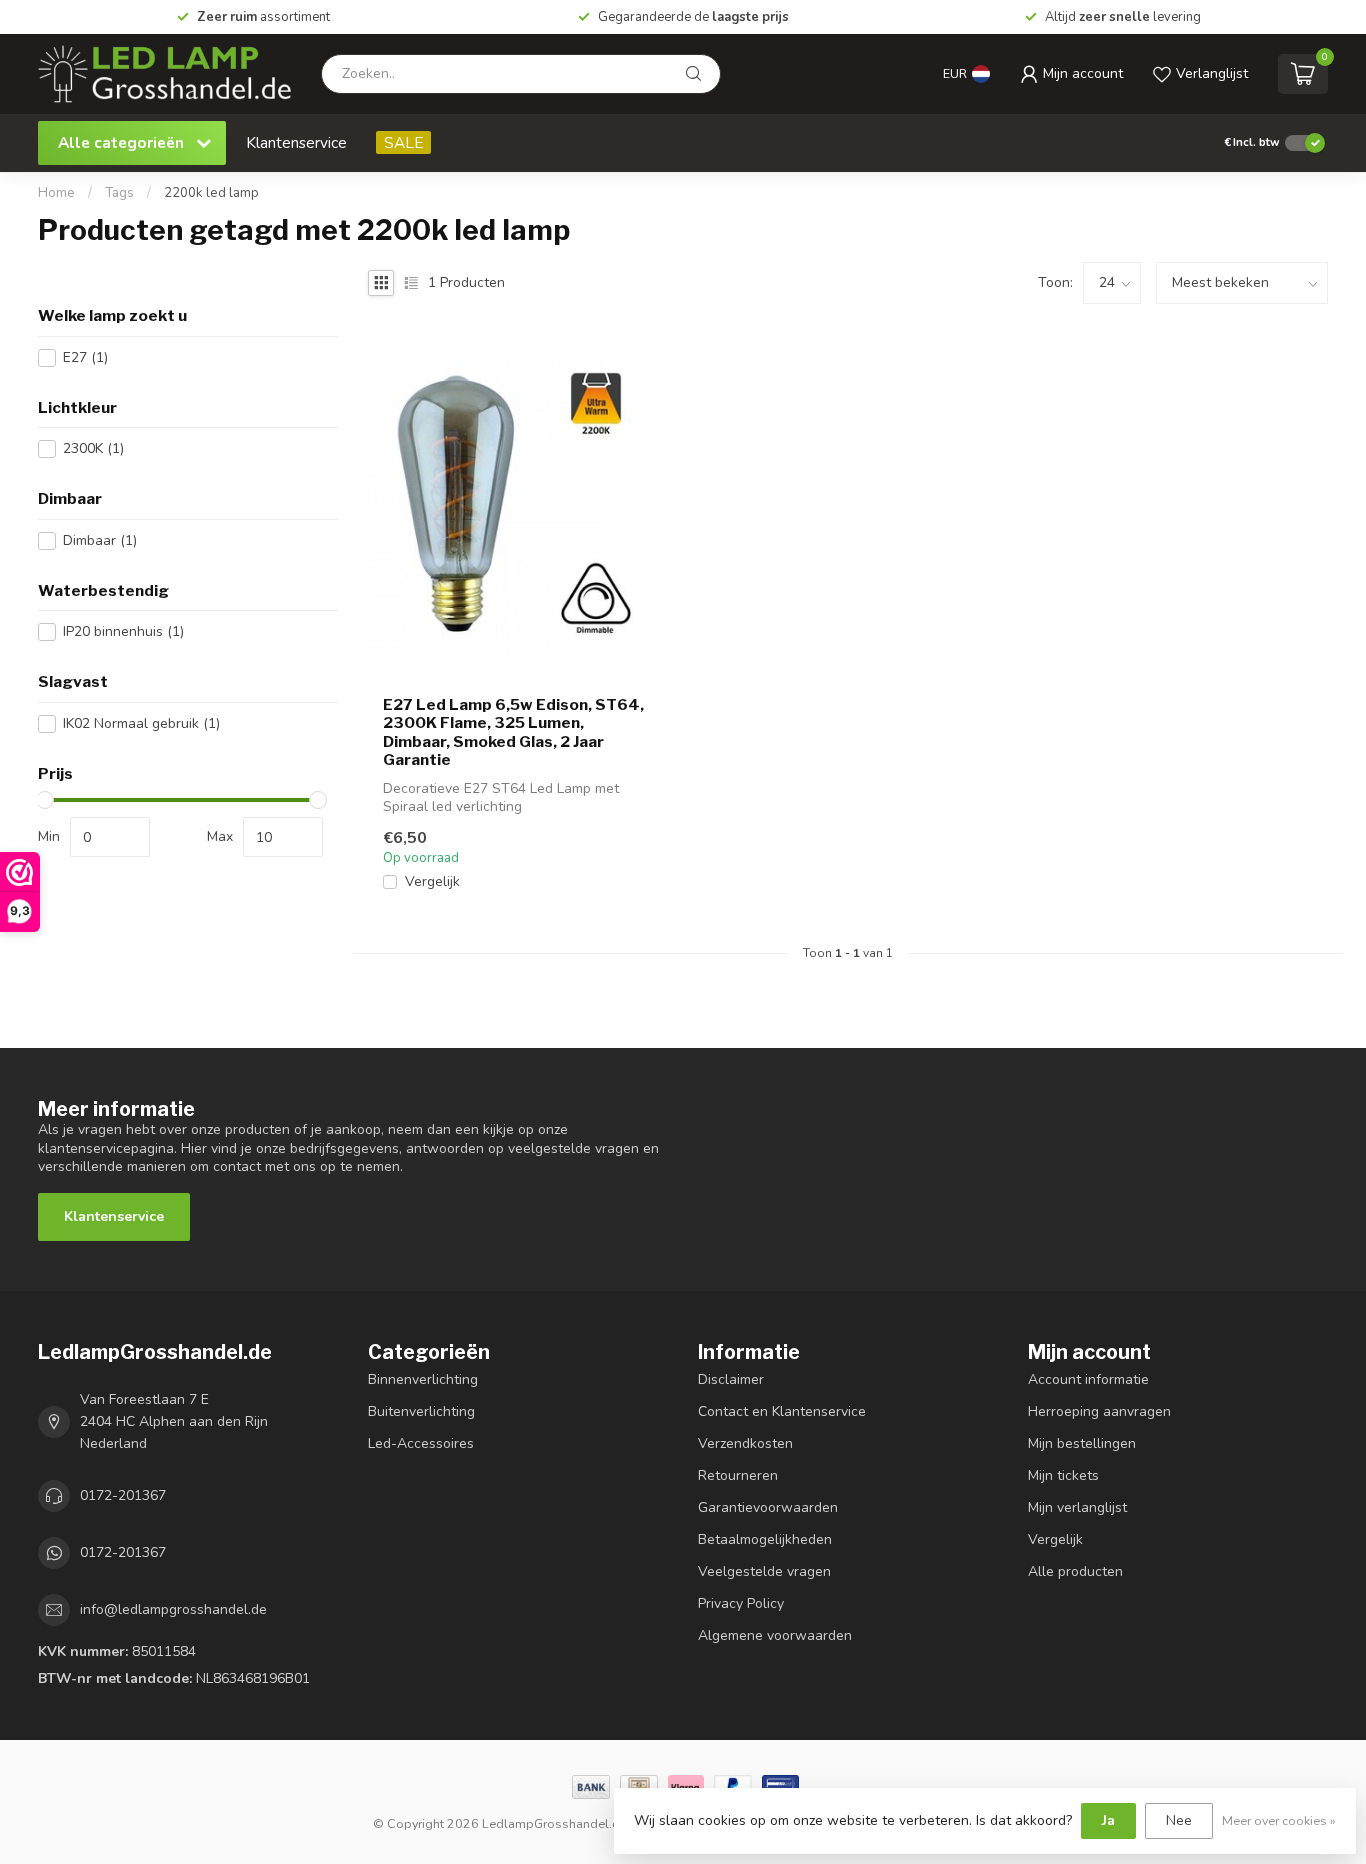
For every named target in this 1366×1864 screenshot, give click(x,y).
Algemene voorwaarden (775, 1635)
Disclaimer (731, 1379)
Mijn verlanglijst (1077, 1507)
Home (56, 193)
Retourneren (738, 1475)
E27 (85, 357)
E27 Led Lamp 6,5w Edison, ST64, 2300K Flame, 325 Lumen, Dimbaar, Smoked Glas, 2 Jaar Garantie (513, 732)
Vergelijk (432, 881)
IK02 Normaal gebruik (141, 723)
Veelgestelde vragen (764, 1571)
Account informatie (1088, 1379)
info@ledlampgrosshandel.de (173, 1609)
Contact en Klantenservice (782, 1411)
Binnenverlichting (423, 1379)
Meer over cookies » (1279, 1820)
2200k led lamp (211, 193)
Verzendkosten (745, 1443)
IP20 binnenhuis (123, 631)
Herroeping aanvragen (1099, 1411)
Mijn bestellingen (1082, 1443)
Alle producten (1075, 1571)
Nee (1179, 1820)
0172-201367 (123, 1495)
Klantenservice (296, 142)
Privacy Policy (741, 1603)
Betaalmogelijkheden (765, 1539)
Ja (1108, 1820)
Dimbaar (100, 540)
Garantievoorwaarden (768, 1507)
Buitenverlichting (421, 1411)
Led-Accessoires (421, 1443)
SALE (403, 142)
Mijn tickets (1063, 1475)
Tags (119, 193)
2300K (93, 448)
